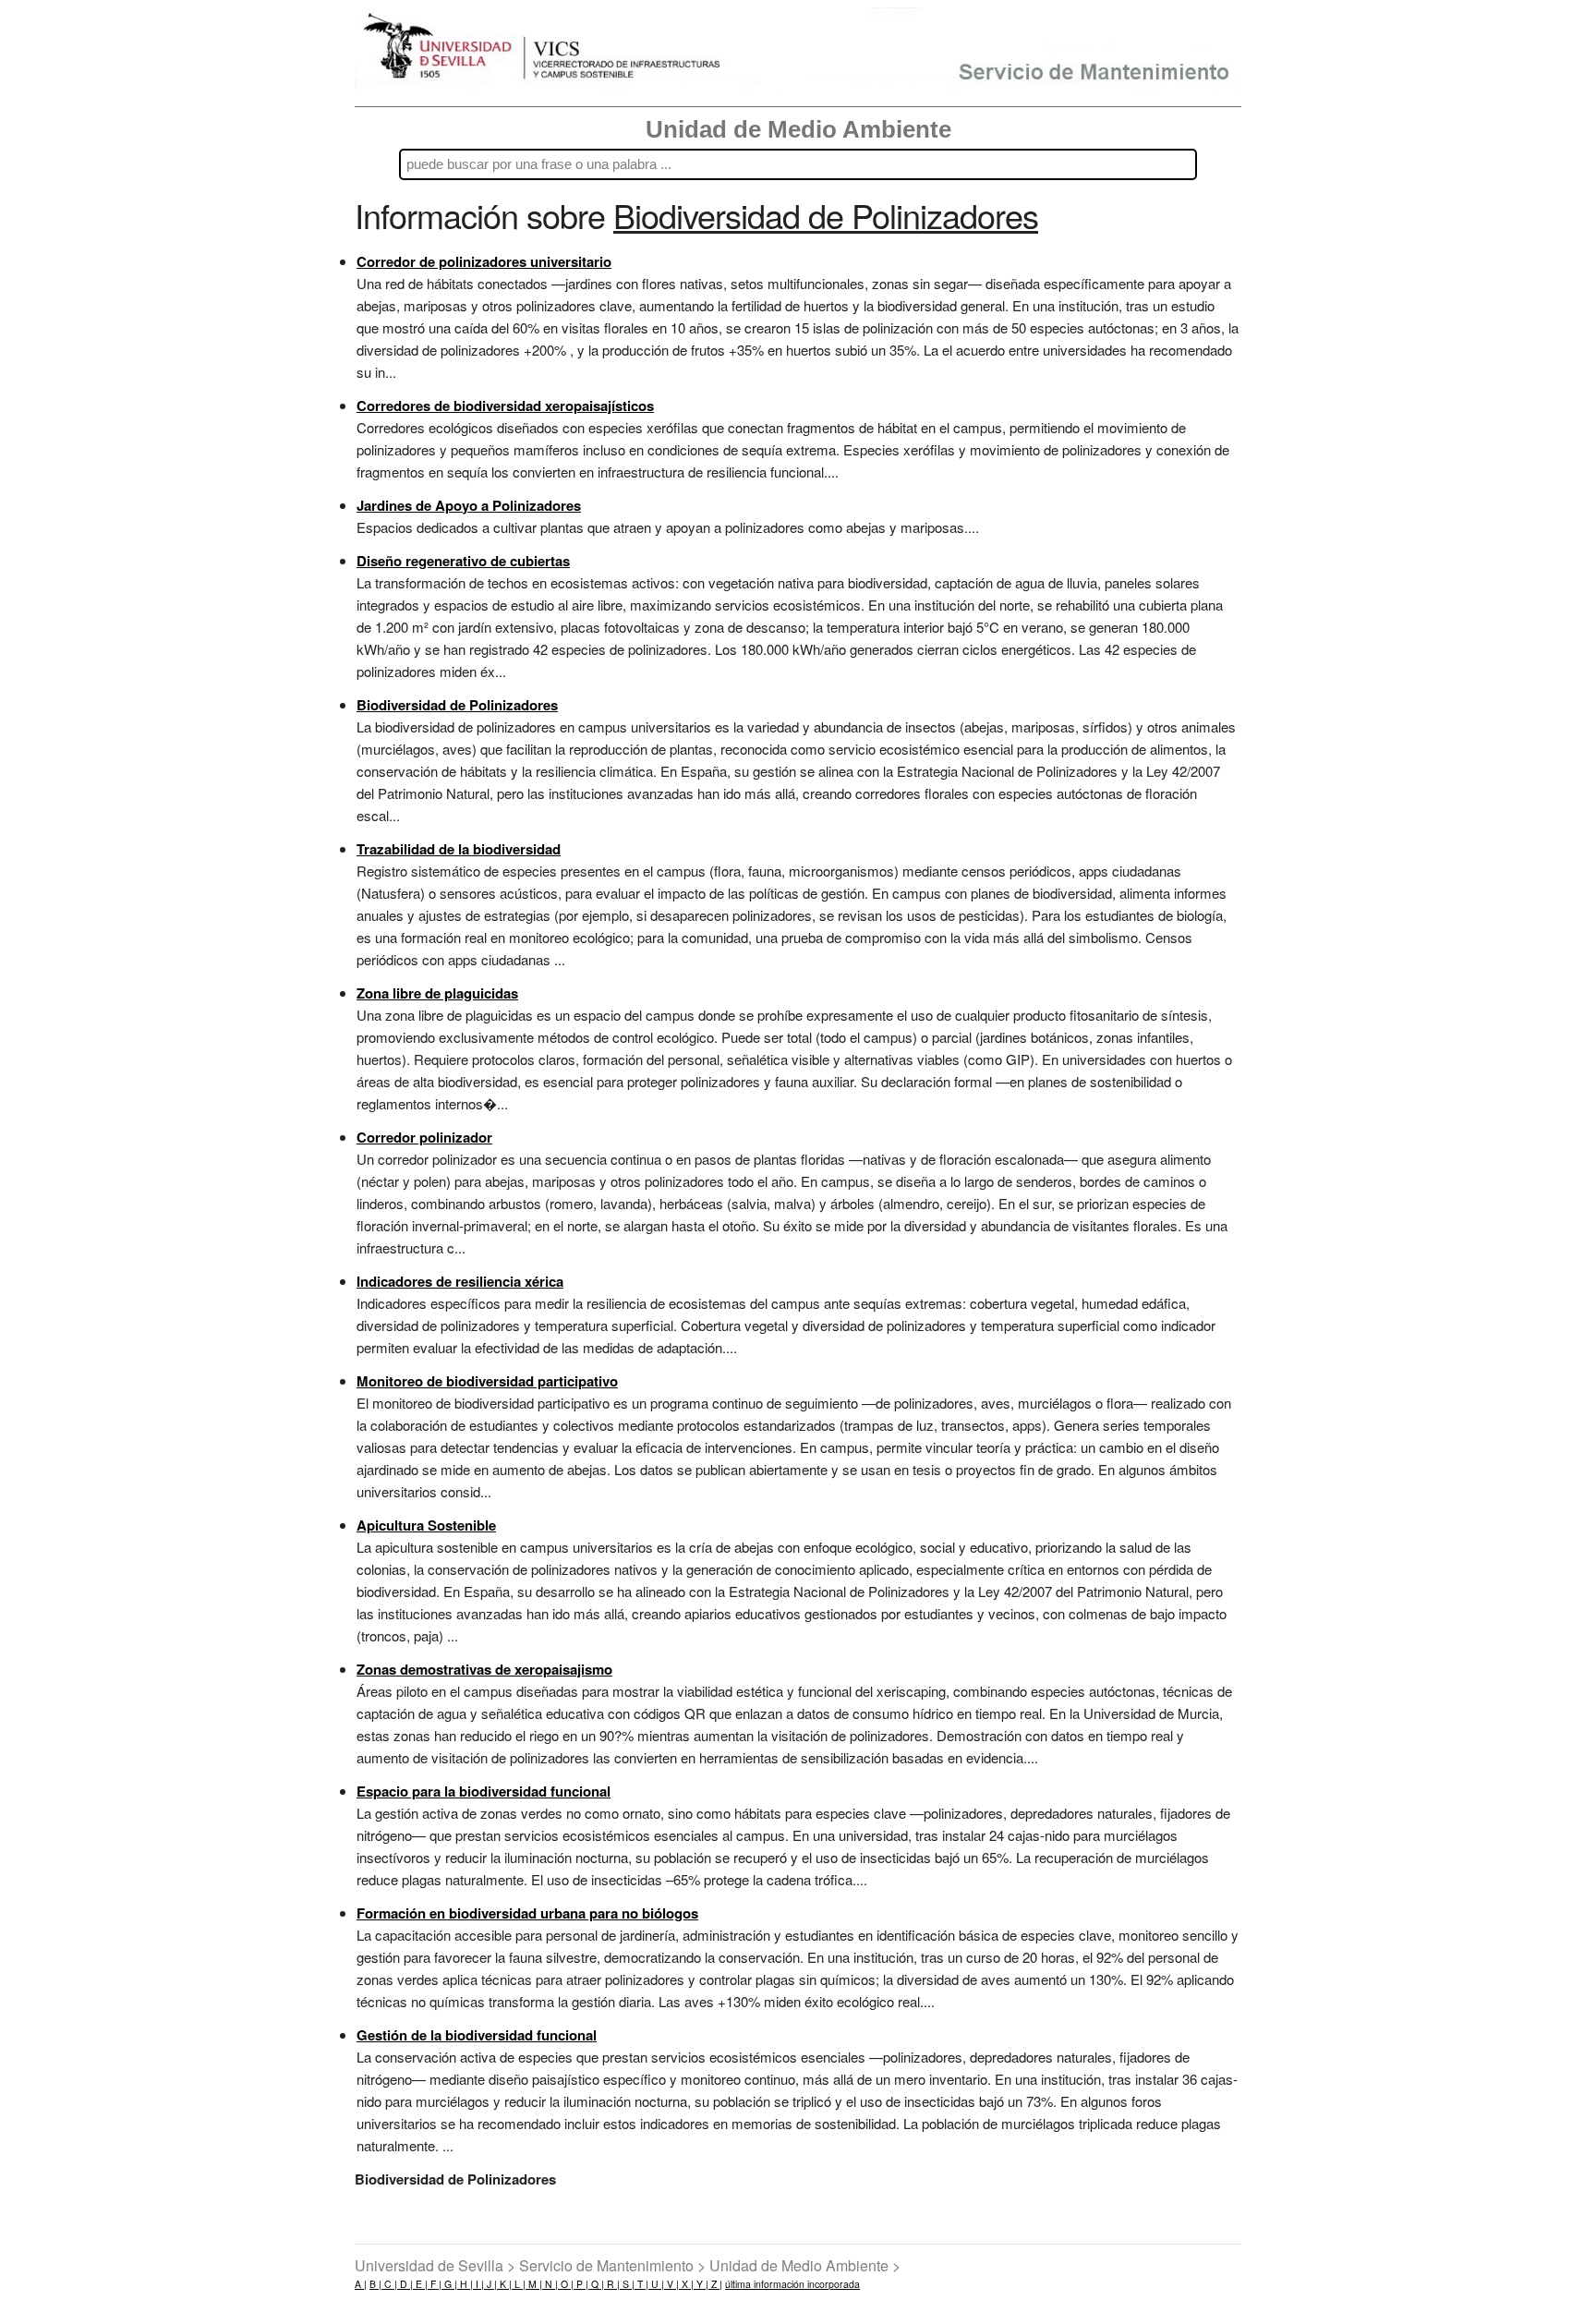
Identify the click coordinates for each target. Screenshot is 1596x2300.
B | (375, 2284)
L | (519, 2284)
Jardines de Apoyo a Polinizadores (469, 505)
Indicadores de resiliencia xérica (460, 1281)
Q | (596, 2284)
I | (478, 2284)
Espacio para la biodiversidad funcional (484, 1791)
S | (627, 2284)
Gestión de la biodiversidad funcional (477, 2035)
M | (534, 2284)
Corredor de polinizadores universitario (484, 261)
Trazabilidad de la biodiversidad (459, 849)
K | (504, 2284)
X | (686, 2284)
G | (449, 2284)
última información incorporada (792, 2284)
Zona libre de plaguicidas (437, 993)
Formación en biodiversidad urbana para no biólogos (527, 1913)
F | (435, 2284)
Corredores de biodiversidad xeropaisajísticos (505, 406)
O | (566, 2284)
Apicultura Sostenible (426, 1525)
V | (671, 2284)
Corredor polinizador (424, 1137)
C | (389, 2284)
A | (361, 2284)
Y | (701, 2284)
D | (405, 2284)
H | (465, 2284)
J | (490, 2284)
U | (656, 2284)
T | (641, 2284)
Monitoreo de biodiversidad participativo (487, 1381)
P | (581, 2284)
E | (420, 2284)
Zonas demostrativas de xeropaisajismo (484, 1669)
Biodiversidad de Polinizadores (457, 705)
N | (550, 2284)
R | (612, 2284)
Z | (715, 2284)
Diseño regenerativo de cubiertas (463, 561)
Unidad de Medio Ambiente (798, 129)
